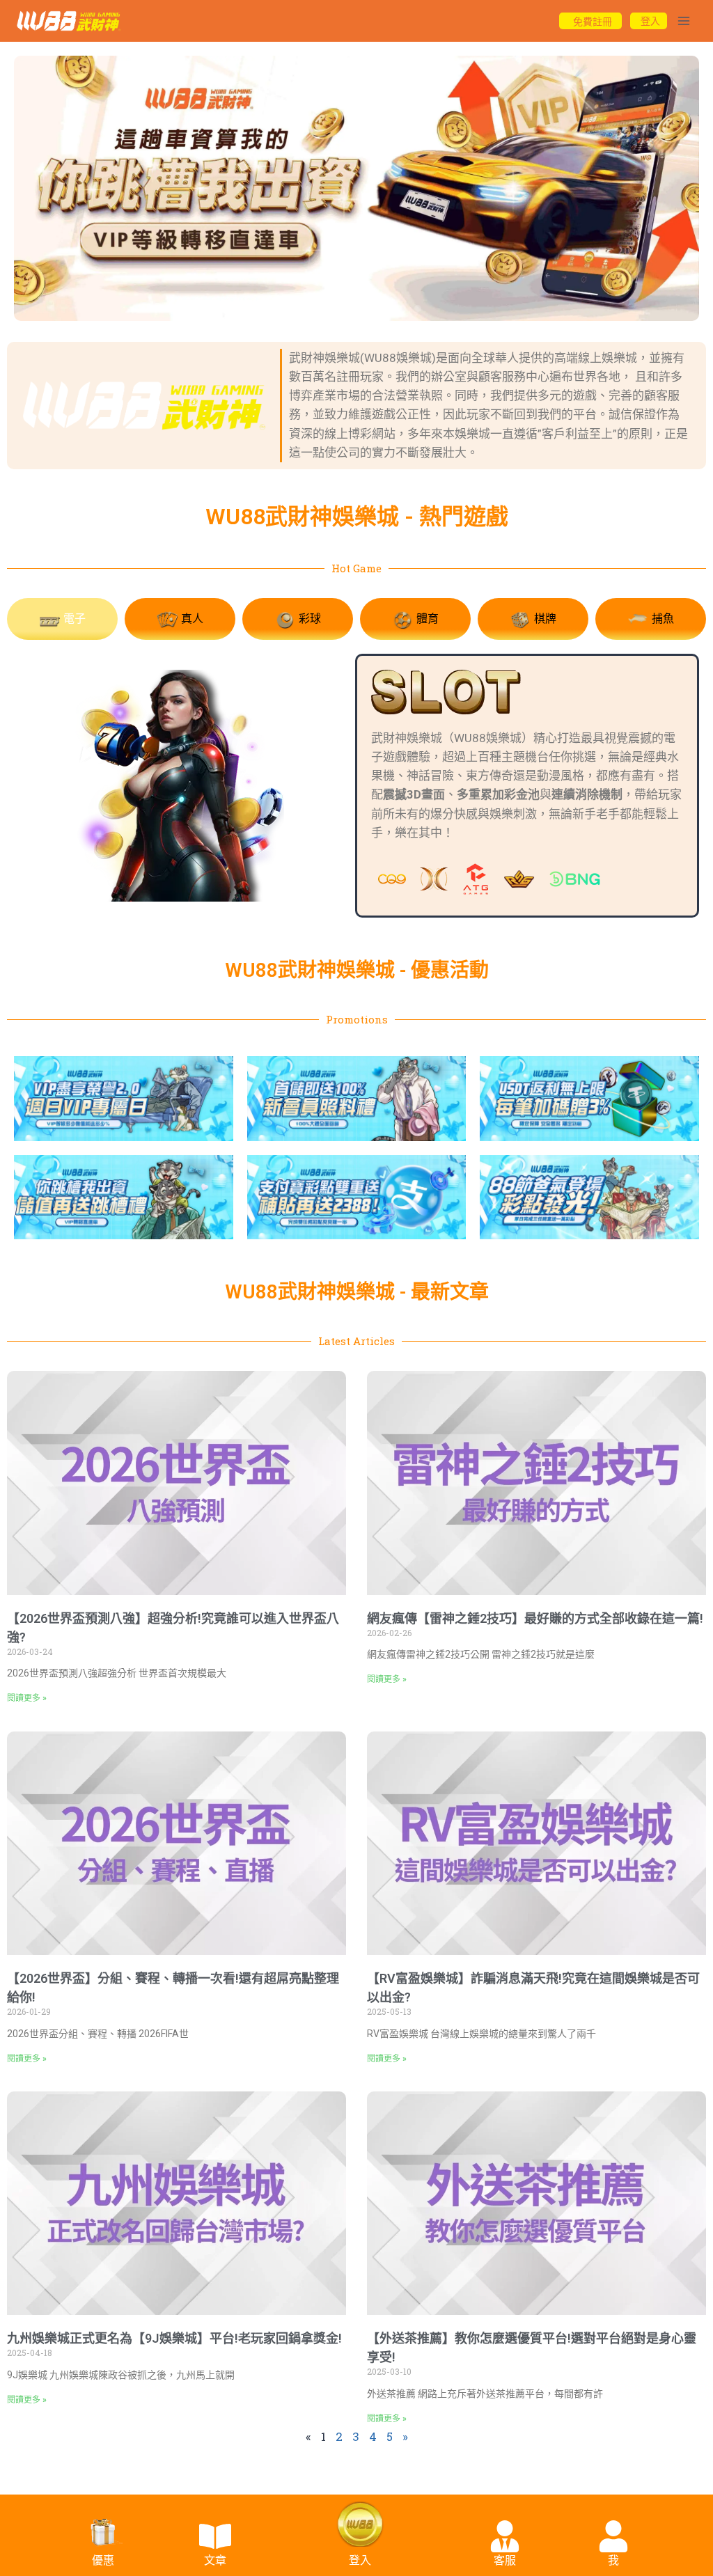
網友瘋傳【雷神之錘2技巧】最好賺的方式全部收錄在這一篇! (535, 1618)
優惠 (103, 2560)
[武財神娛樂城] (69, 21)
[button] (295, 308)
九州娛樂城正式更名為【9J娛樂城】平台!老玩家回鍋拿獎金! (174, 2338)
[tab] (62, 619)
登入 (360, 2560)
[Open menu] (683, 21)
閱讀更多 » (27, 1698)
